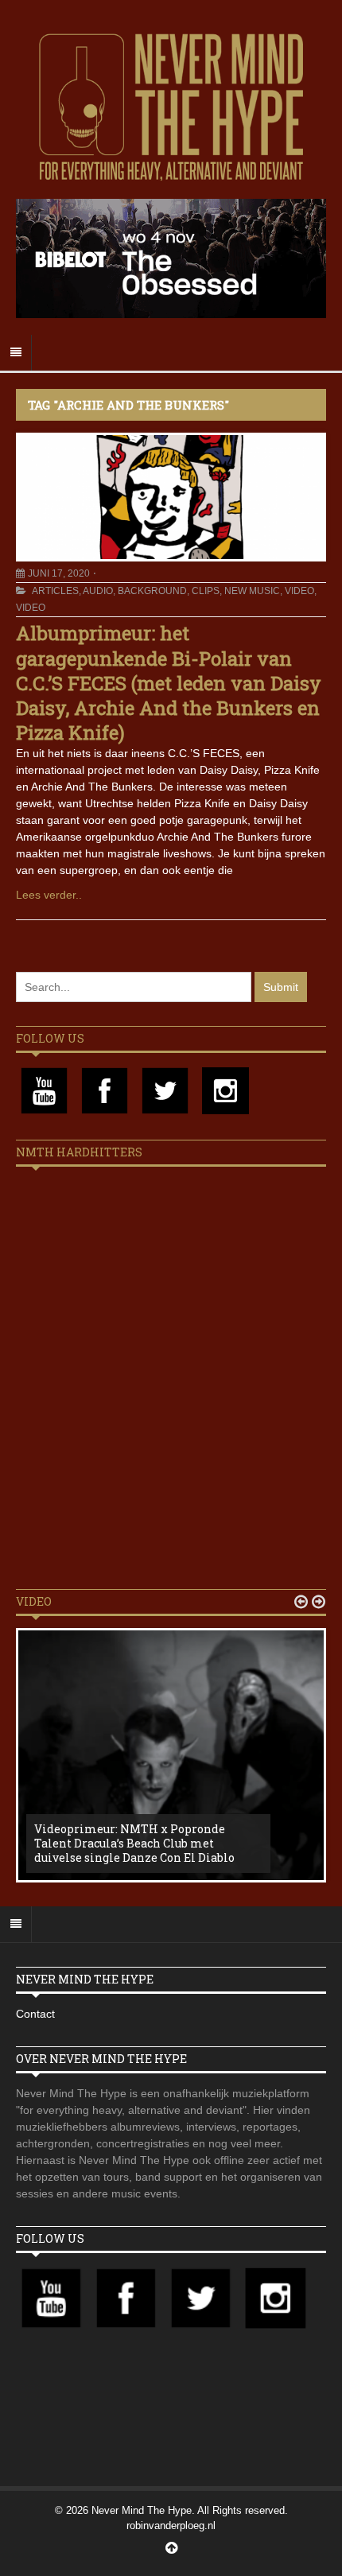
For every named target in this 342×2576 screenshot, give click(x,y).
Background (152, 591)
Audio (98, 591)
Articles (55, 591)
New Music (252, 591)
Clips (206, 591)
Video (299, 591)
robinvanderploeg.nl (171, 2525)
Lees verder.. (49, 895)
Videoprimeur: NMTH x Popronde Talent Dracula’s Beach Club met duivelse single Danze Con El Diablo (134, 1843)
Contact (35, 2014)
